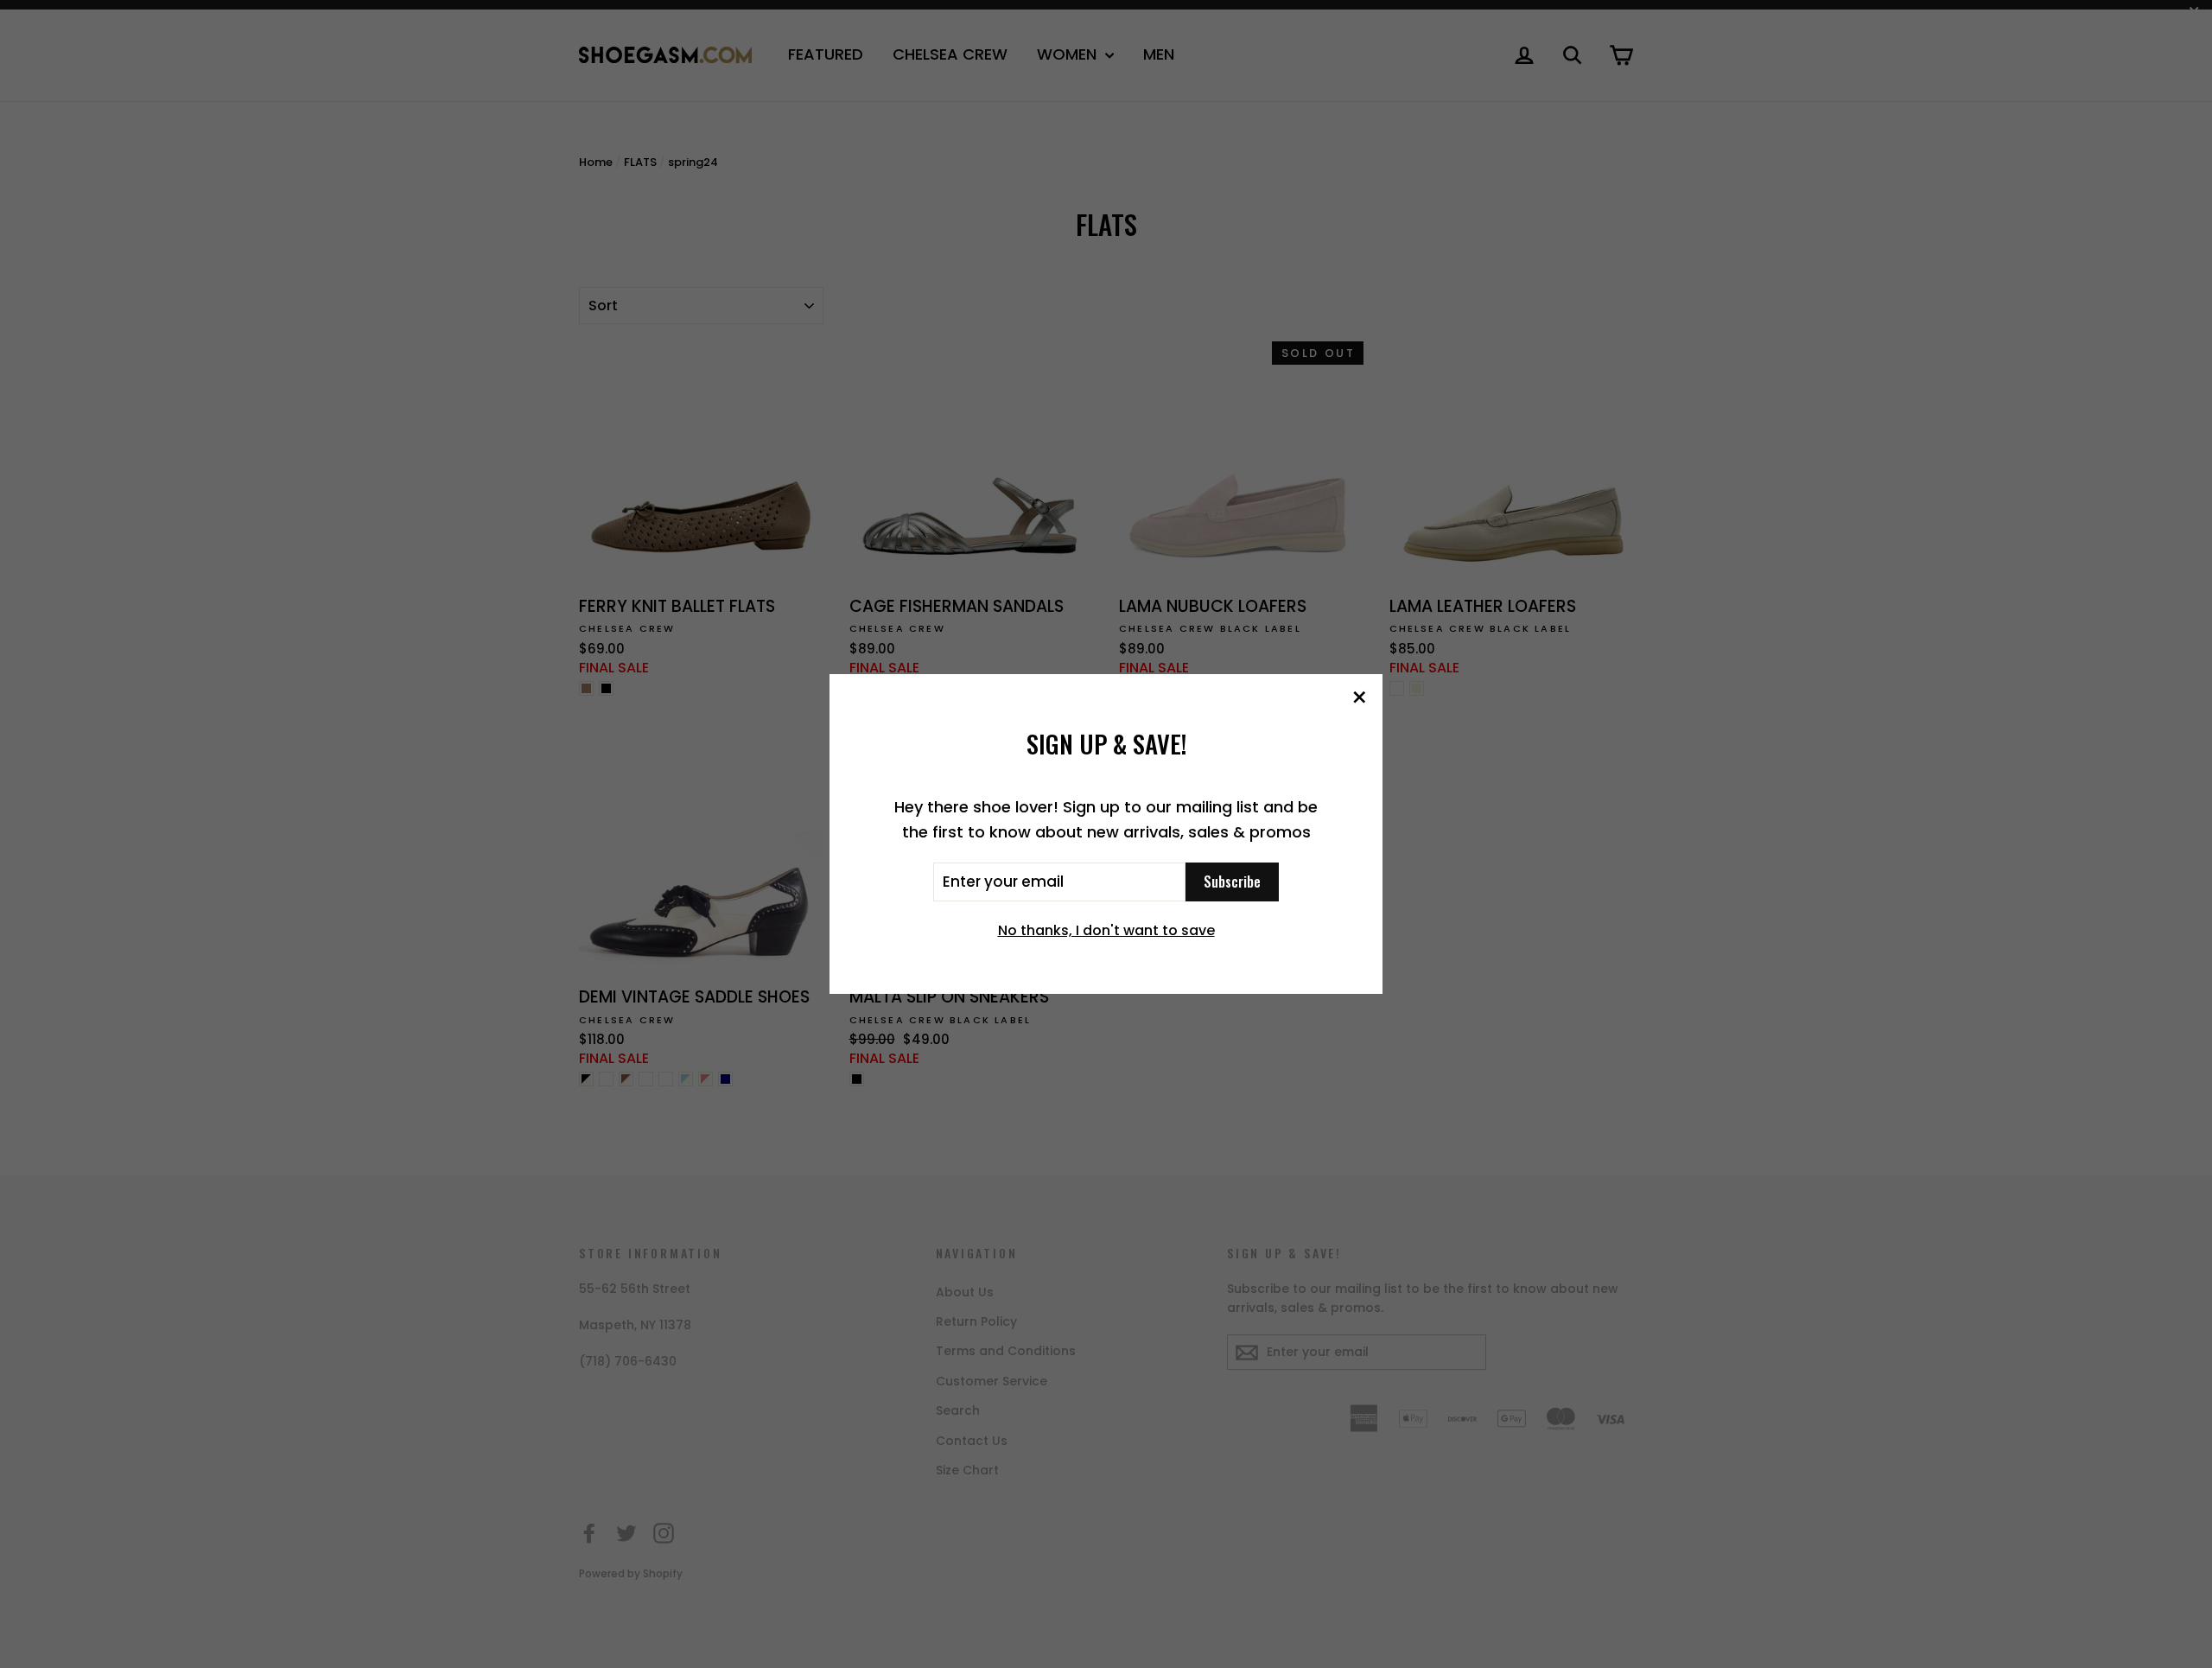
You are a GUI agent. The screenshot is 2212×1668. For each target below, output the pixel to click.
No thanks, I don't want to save (1106, 930)
